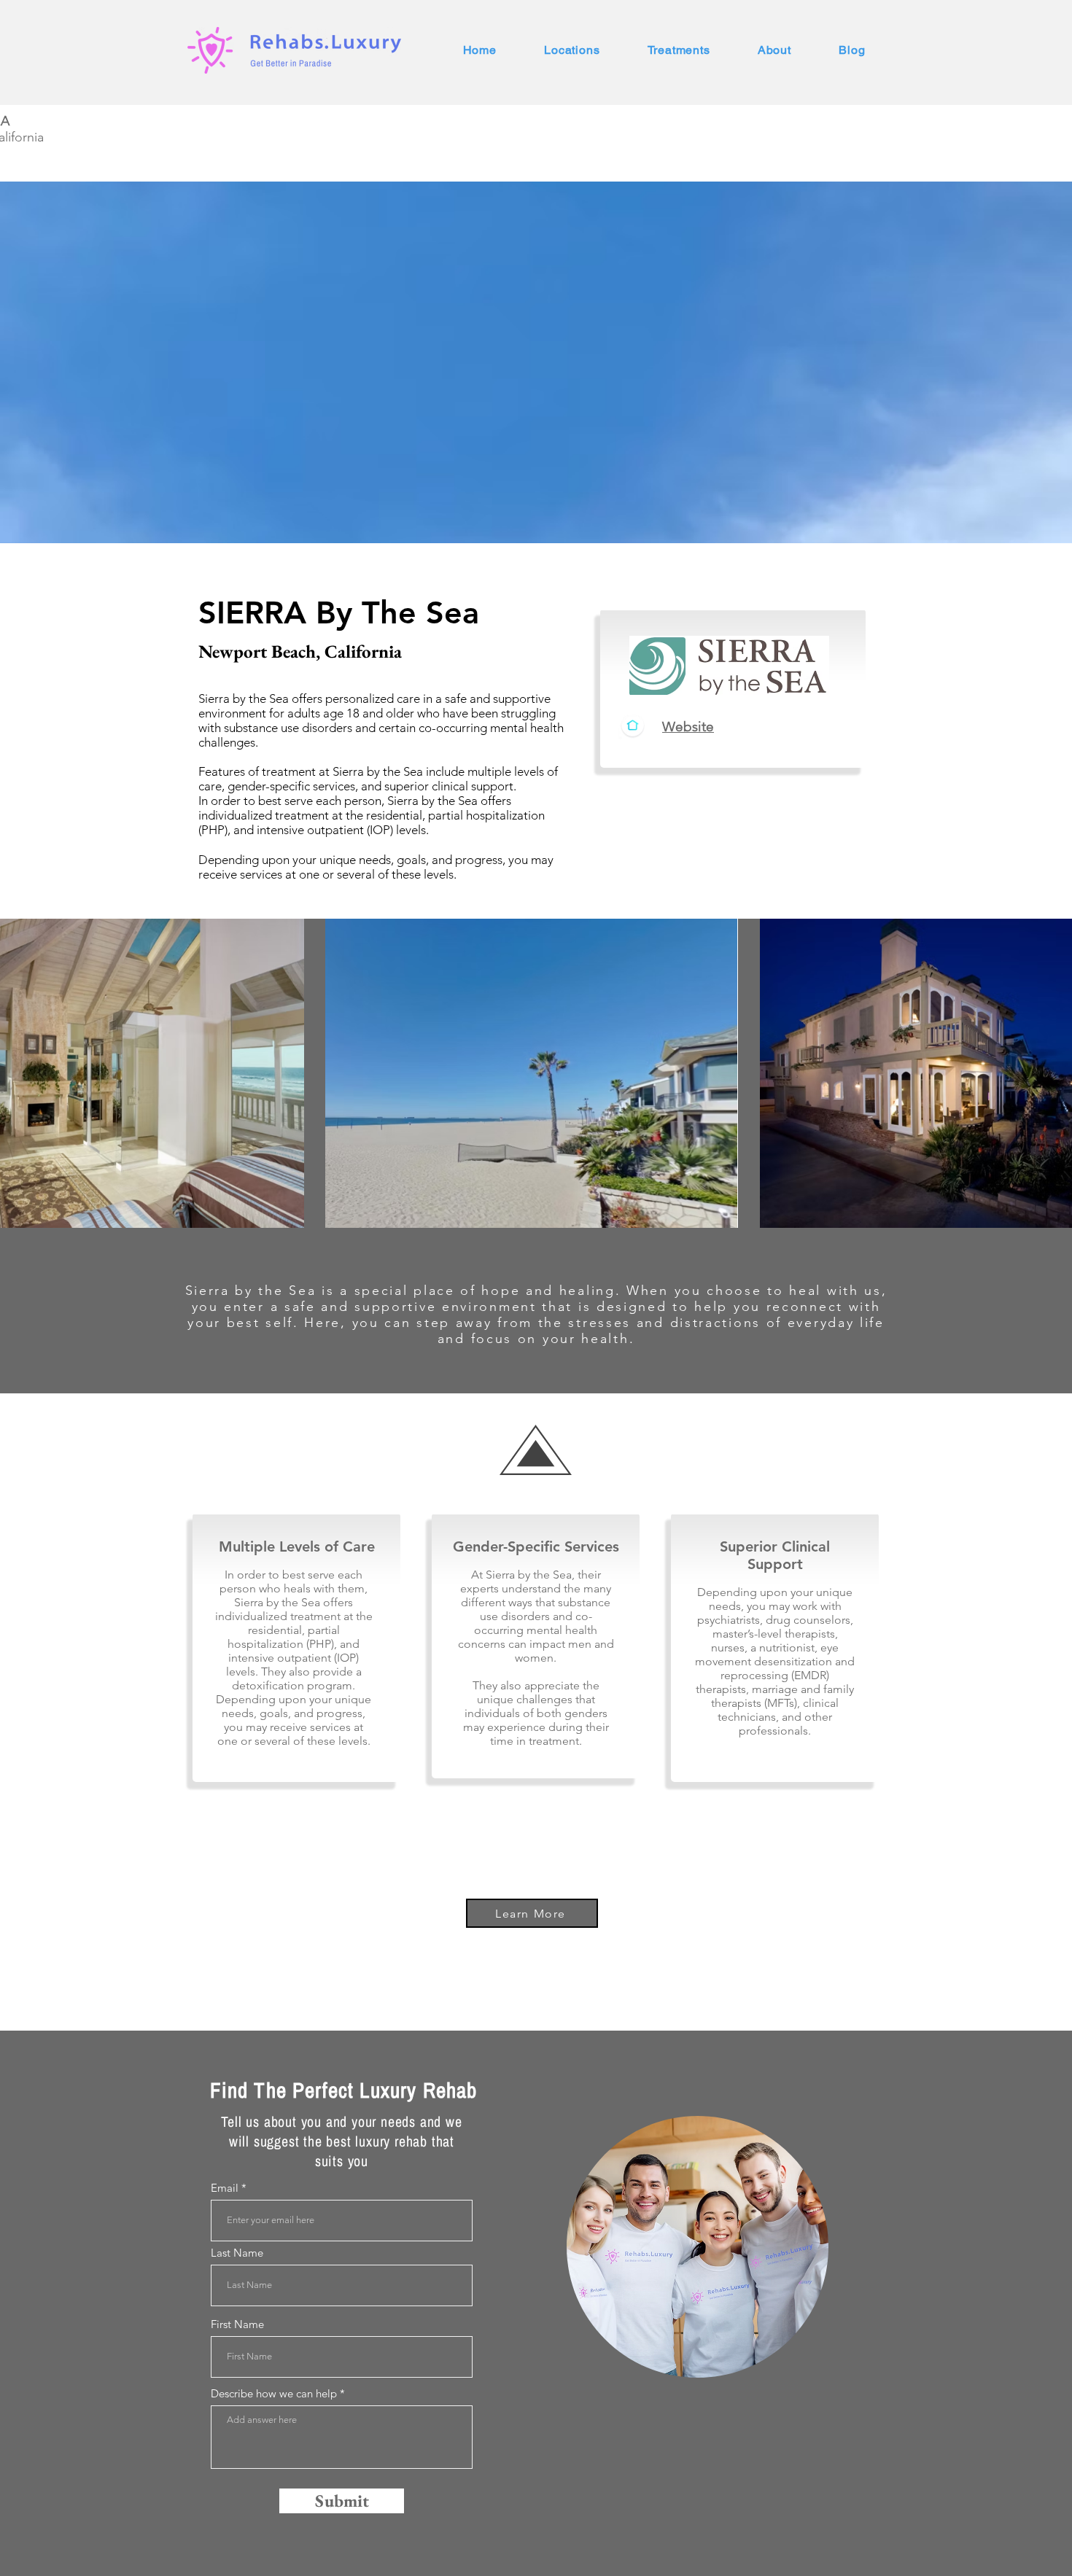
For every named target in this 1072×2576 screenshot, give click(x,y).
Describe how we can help (274, 2393)
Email (225, 2188)
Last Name (237, 2253)
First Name (237, 2324)
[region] (698, 2247)
